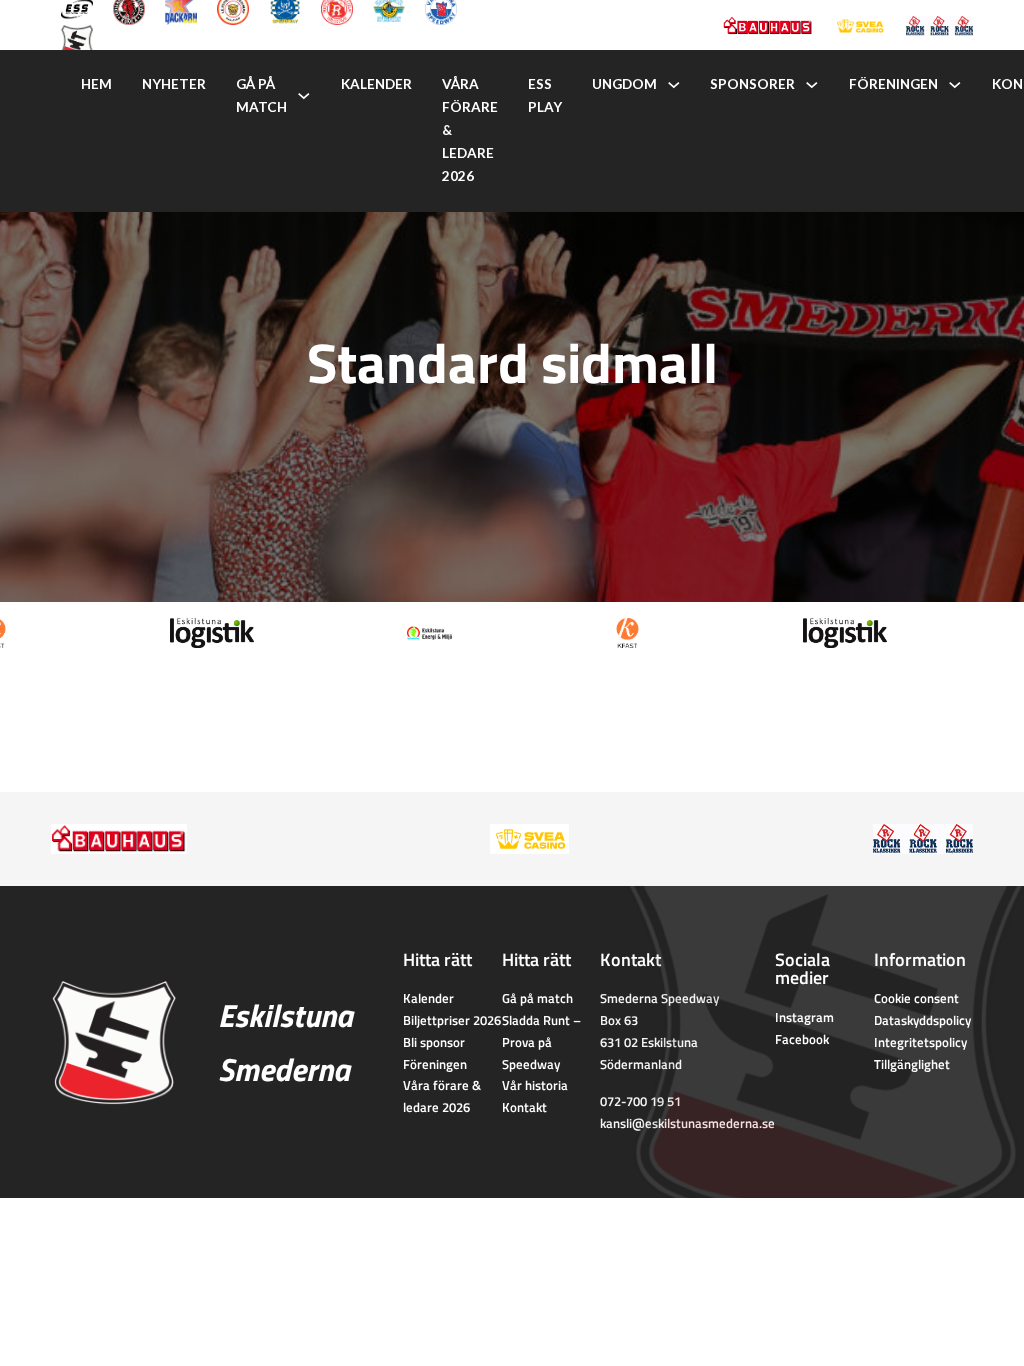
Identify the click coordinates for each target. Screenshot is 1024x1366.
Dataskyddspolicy (922, 1020)
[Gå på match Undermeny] (304, 96)
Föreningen (893, 84)
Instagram (804, 1017)
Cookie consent (916, 998)
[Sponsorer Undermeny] (812, 85)
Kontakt (524, 1107)
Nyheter (174, 84)
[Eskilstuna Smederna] (77, 39)
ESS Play (545, 95)
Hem (96, 84)
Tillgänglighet (912, 1064)
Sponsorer (752, 84)
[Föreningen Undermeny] (955, 85)
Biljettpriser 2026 (452, 1020)
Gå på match (261, 95)
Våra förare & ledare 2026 (470, 130)
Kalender (376, 84)
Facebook (802, 1039)
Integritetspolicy (920, 1042)
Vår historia (535, 1085)
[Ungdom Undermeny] (674, 85)
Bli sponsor (434, 1042)
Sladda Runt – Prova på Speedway (541, 1042)
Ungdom (624, 84)
